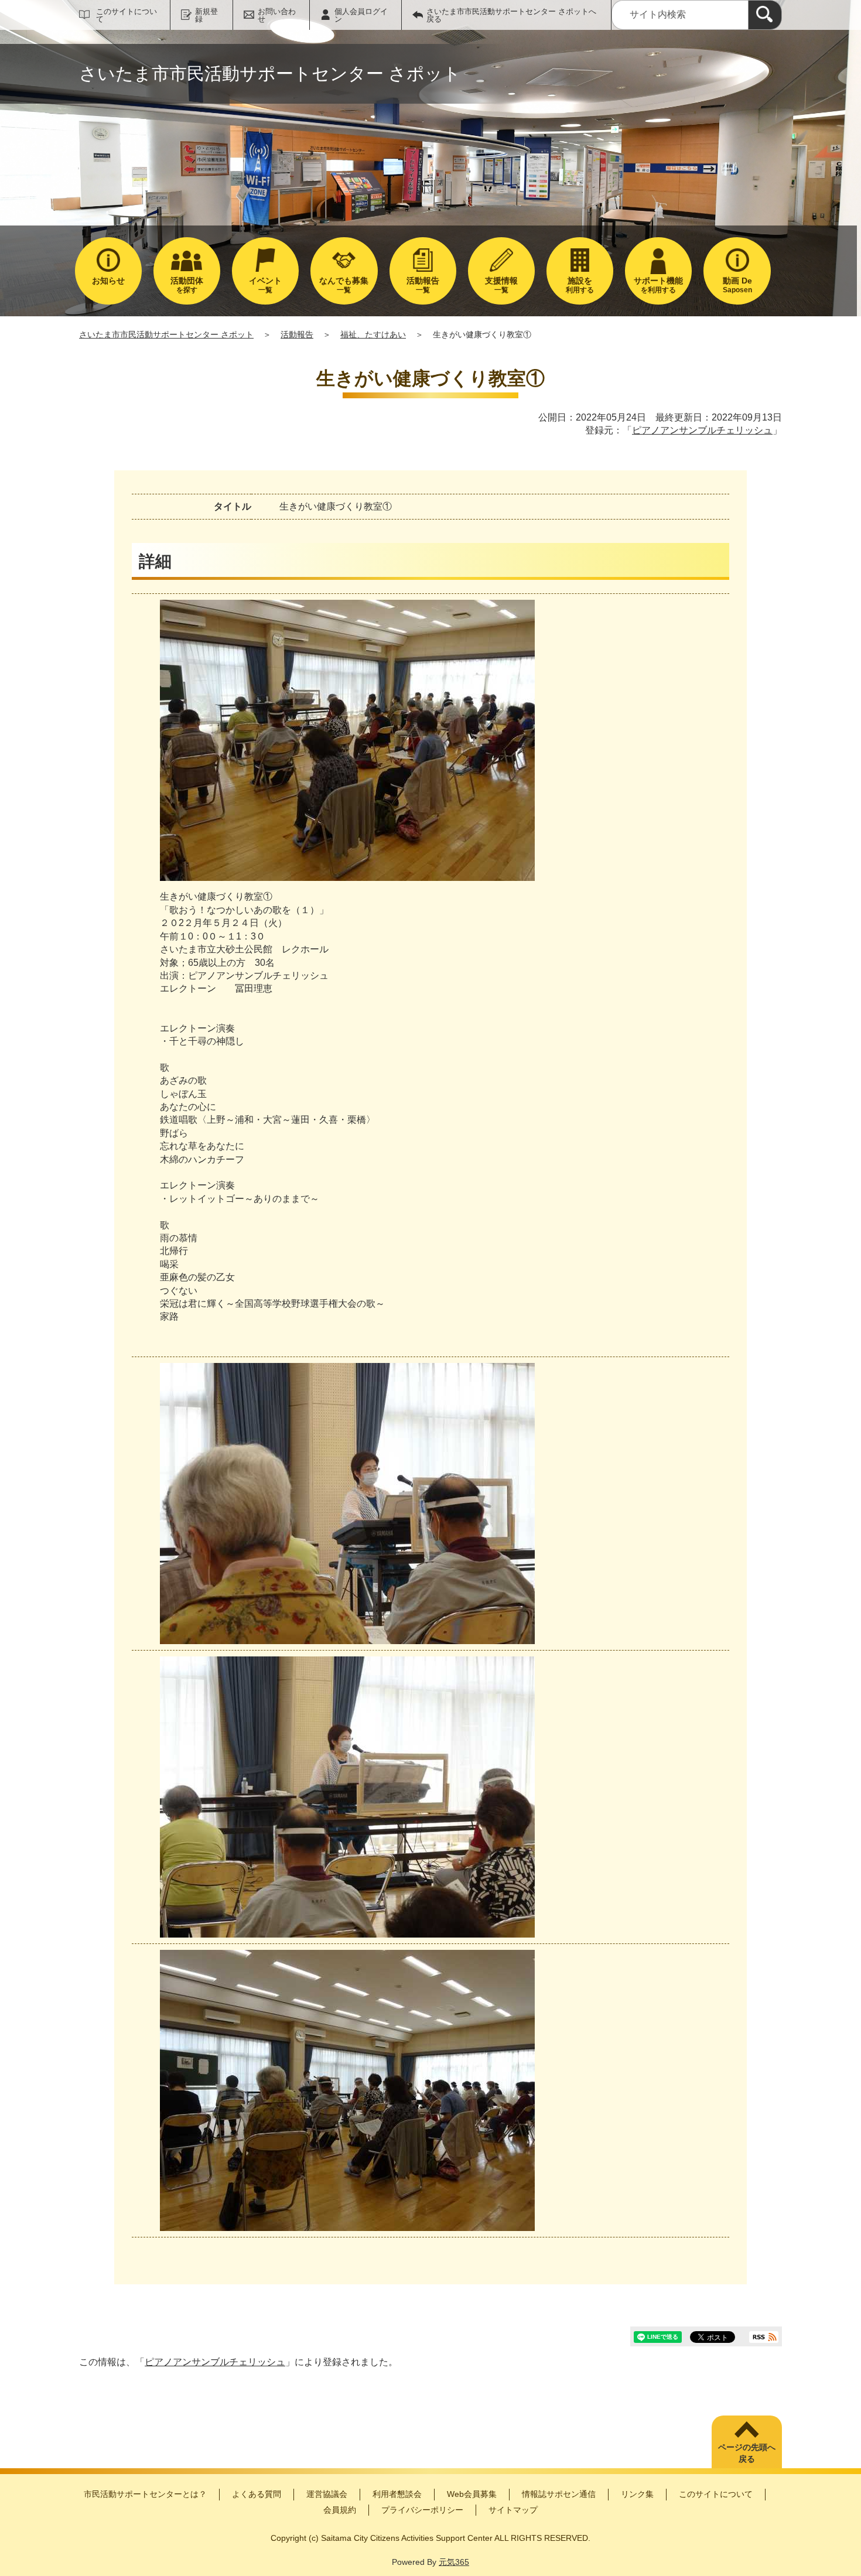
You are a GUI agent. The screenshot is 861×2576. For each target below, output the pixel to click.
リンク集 (637, 2494)
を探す (187, 285)
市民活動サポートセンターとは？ (145, 2494)
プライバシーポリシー (422, 2510)
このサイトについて (127, 15)
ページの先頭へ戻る (747, 2453)
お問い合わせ (277, 15)
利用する (580, 285)
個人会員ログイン (361, 15)
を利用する (658, 285)
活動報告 (297, 334)
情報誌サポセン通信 (559, 2494)
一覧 (265, 285)
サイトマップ (513, 2510)
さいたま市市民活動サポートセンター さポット (166, 334)
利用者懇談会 (397, 2494)
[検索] (765, 15)
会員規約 (340, 2510)
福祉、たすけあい (373, 334)
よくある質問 (257, 2494)
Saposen (737, 285)
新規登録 (206, 15)
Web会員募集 (472, 2494)
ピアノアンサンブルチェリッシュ (702, 430)
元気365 (454, 2562)
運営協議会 (327, 2494)
